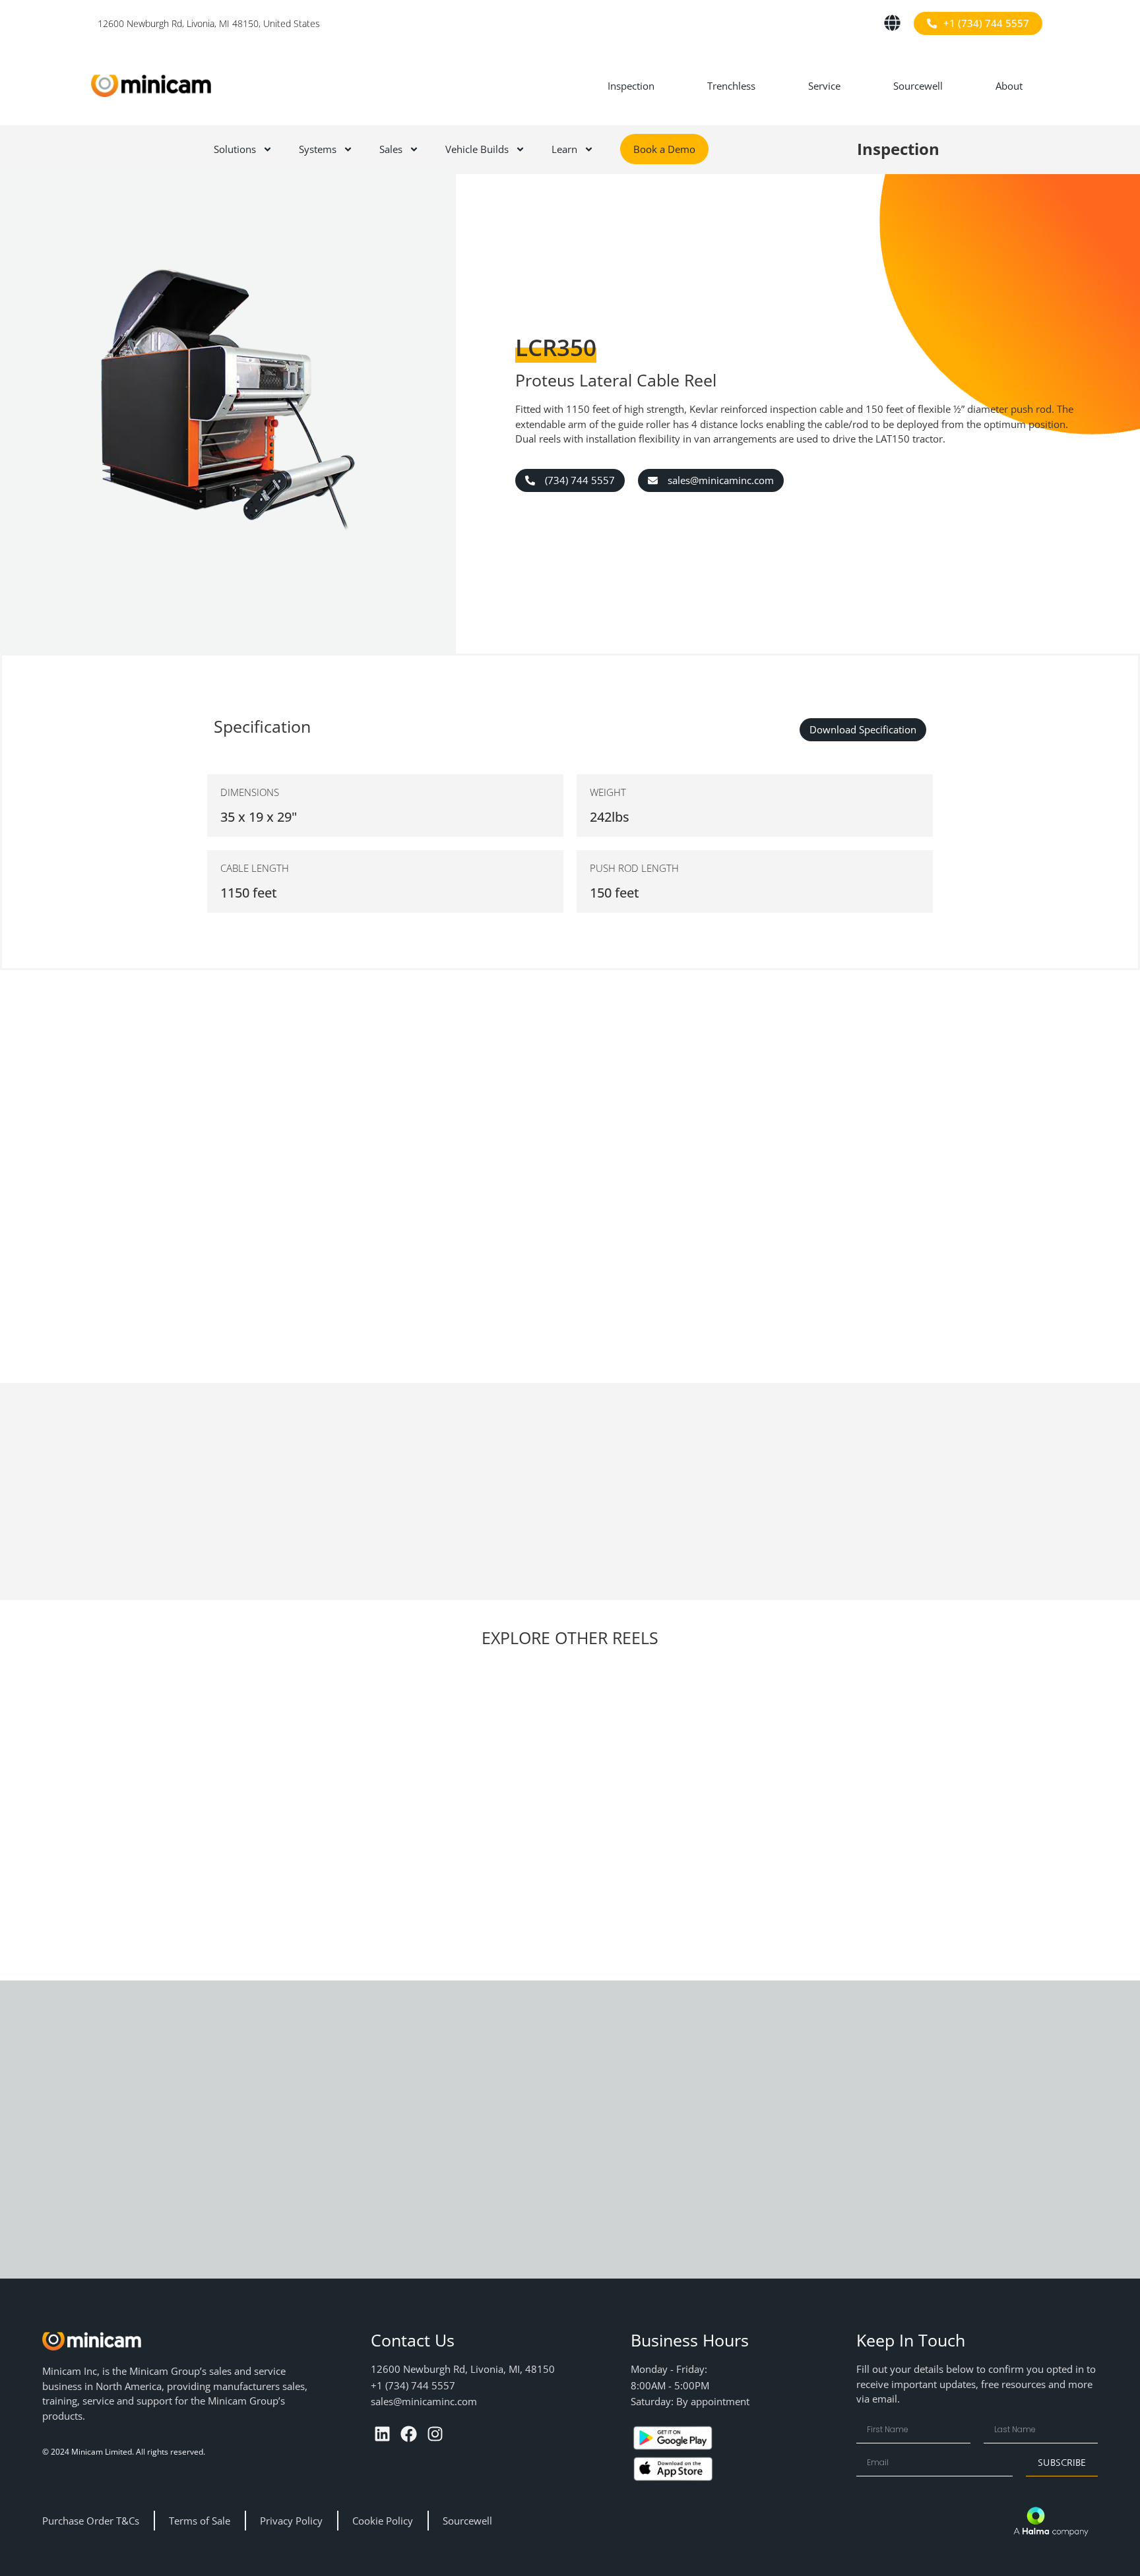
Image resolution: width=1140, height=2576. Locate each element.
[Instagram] (435, 2434)
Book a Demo (664, 149)
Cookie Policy (383, 2521)
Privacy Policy (291, 2521)
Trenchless (731, 86)
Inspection (631, 86)
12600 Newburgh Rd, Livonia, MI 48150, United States (209, 23)
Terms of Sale (200, 2521)
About (1009, 86)
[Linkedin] (382, 2434)
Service (824, 86)
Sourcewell (918, 86)
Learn (564, 149)
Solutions (235, 149)
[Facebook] (409, 2434)
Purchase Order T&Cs (91, 2521)
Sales (391, 149)
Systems (318, 149)
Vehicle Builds (477, 149)
